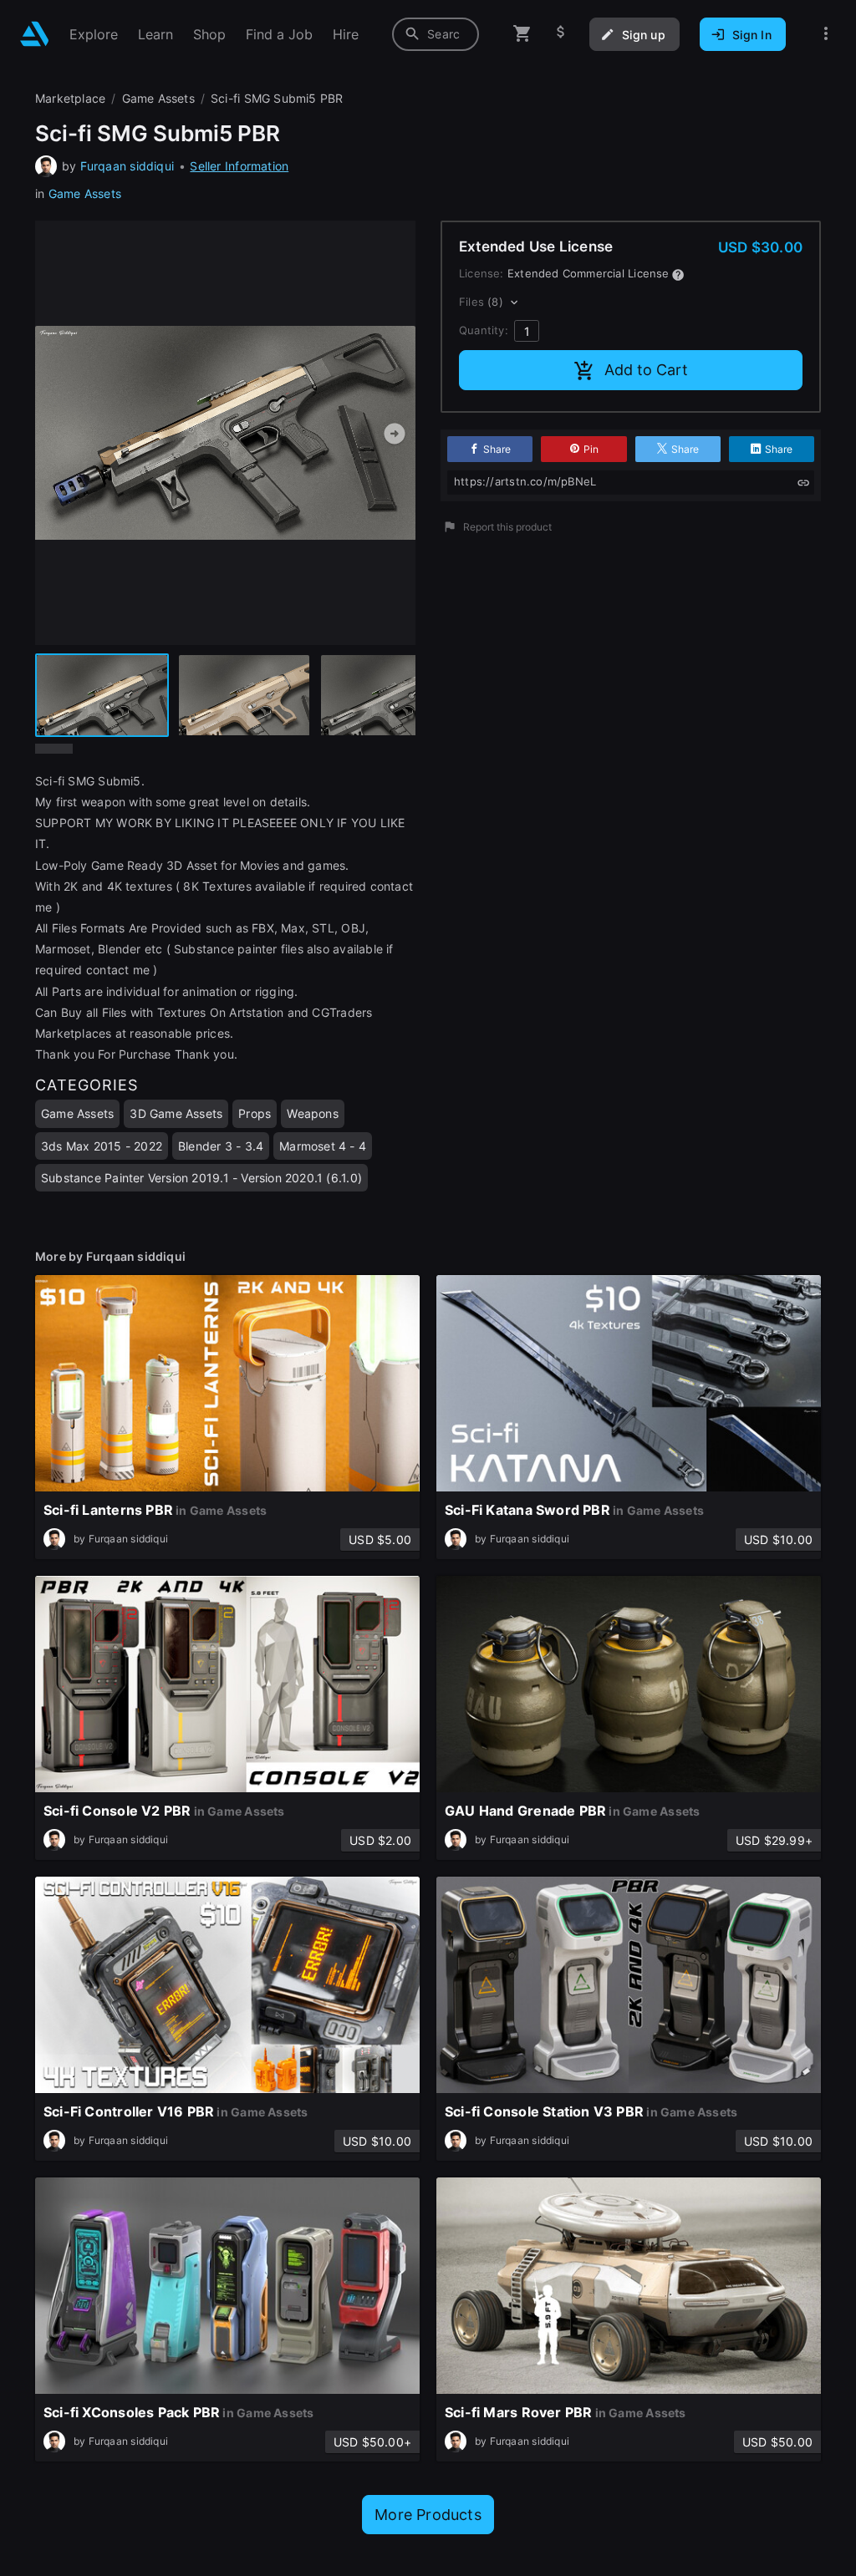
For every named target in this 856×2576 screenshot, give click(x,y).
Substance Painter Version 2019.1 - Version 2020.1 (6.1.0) (201, 1178)
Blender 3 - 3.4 (221, 1146)
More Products (428, 2515)
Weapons (312, 1113)
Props (255, 1113)
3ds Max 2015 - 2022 (102, 1146)
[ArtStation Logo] (35, 34)
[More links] (826, 34)
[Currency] (561, 34)
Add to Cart (646, 370)
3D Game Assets (176, 1113)
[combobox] (436, 34)
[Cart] (522, 34)
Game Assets (85, 193)
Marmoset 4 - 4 (323, 1146)
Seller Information (239, 166)
